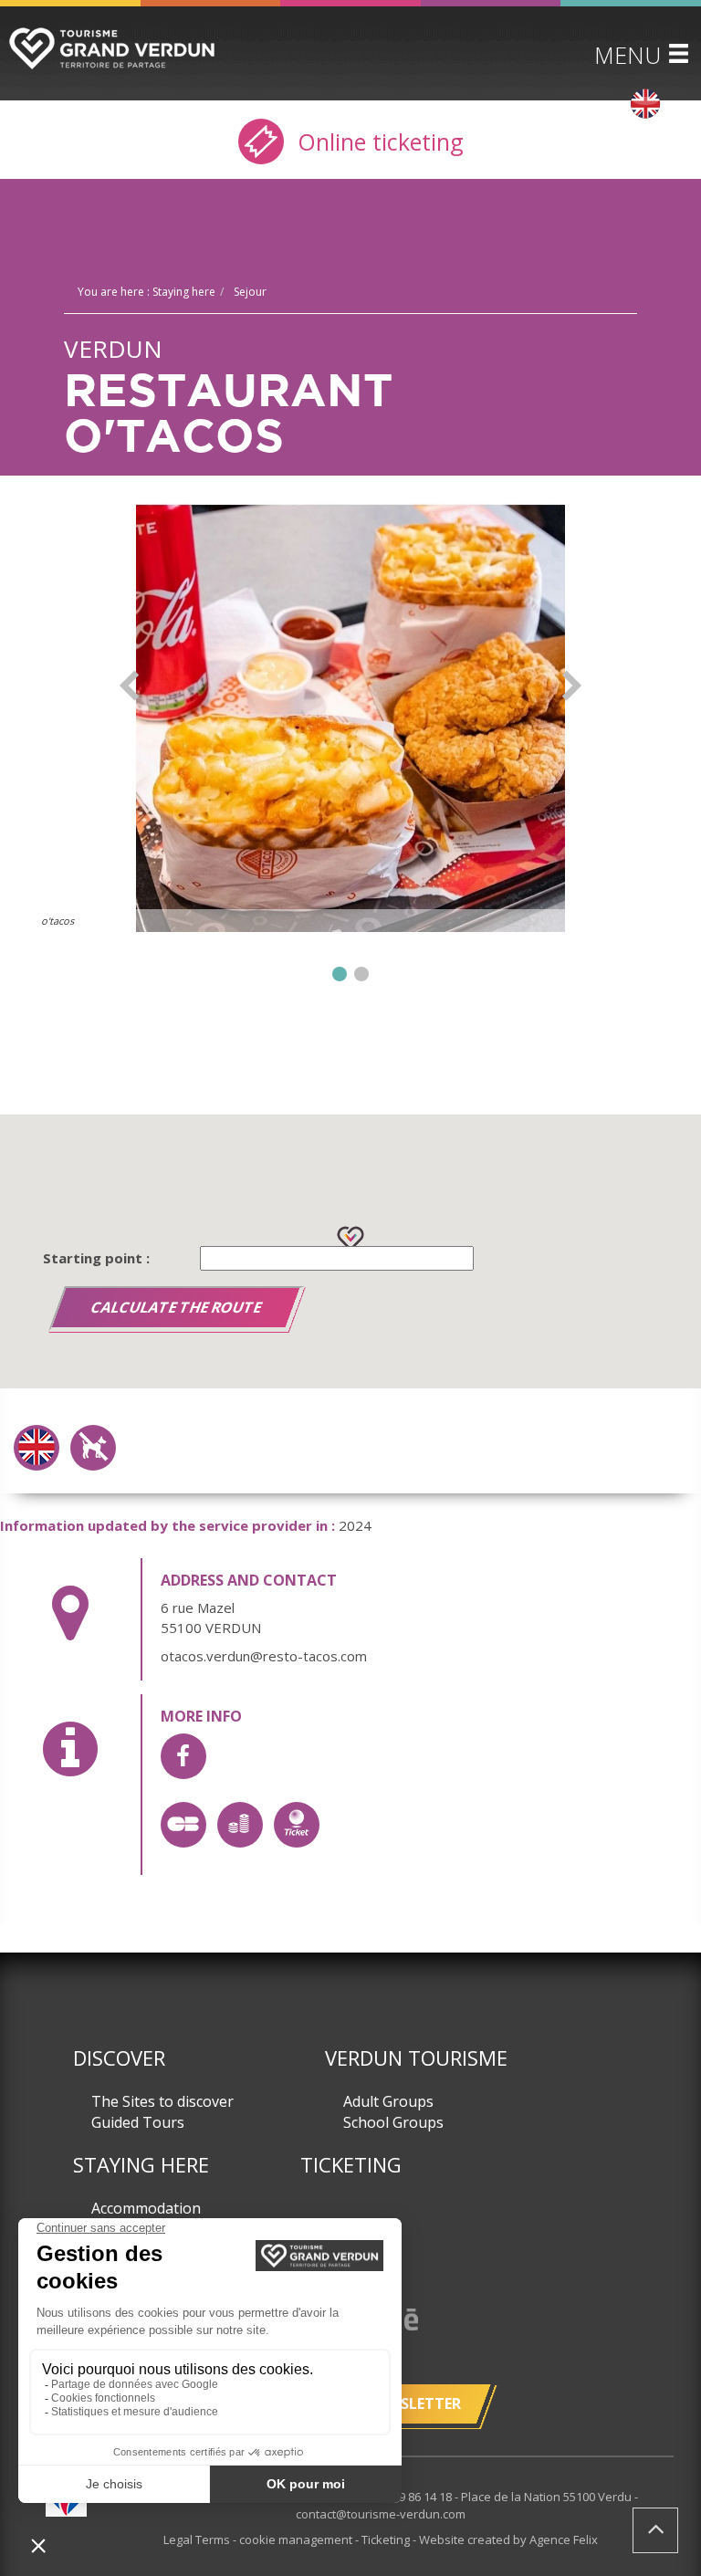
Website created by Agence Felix (508, 2539)
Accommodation (146, 2208)
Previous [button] (129, 686)
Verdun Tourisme (416, 2058)
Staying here (141, 2164)
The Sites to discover (162, 2101)
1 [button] (340, 974)
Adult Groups (388, 2101)
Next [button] (572, 686)
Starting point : (96, 1258)
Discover (119, 2058)
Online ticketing (377, 141)
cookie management (297, 2539)
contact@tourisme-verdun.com (381, 2514)
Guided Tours (138, 2122)
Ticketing (351, 2164)
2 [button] (361, 974)
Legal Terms (198, 2539)
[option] (350, 717)
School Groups (393, 2122)
